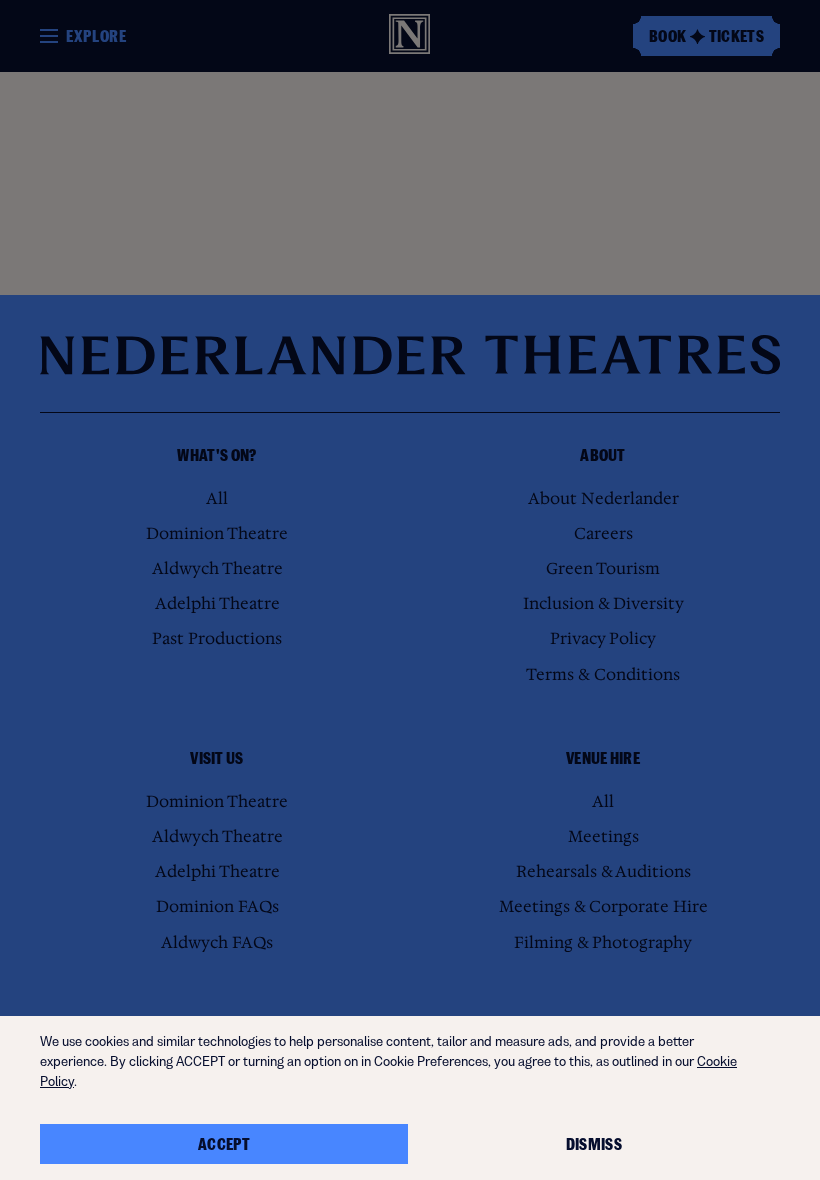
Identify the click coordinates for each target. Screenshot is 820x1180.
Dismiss (594, 1144)
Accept (224, 1144)
